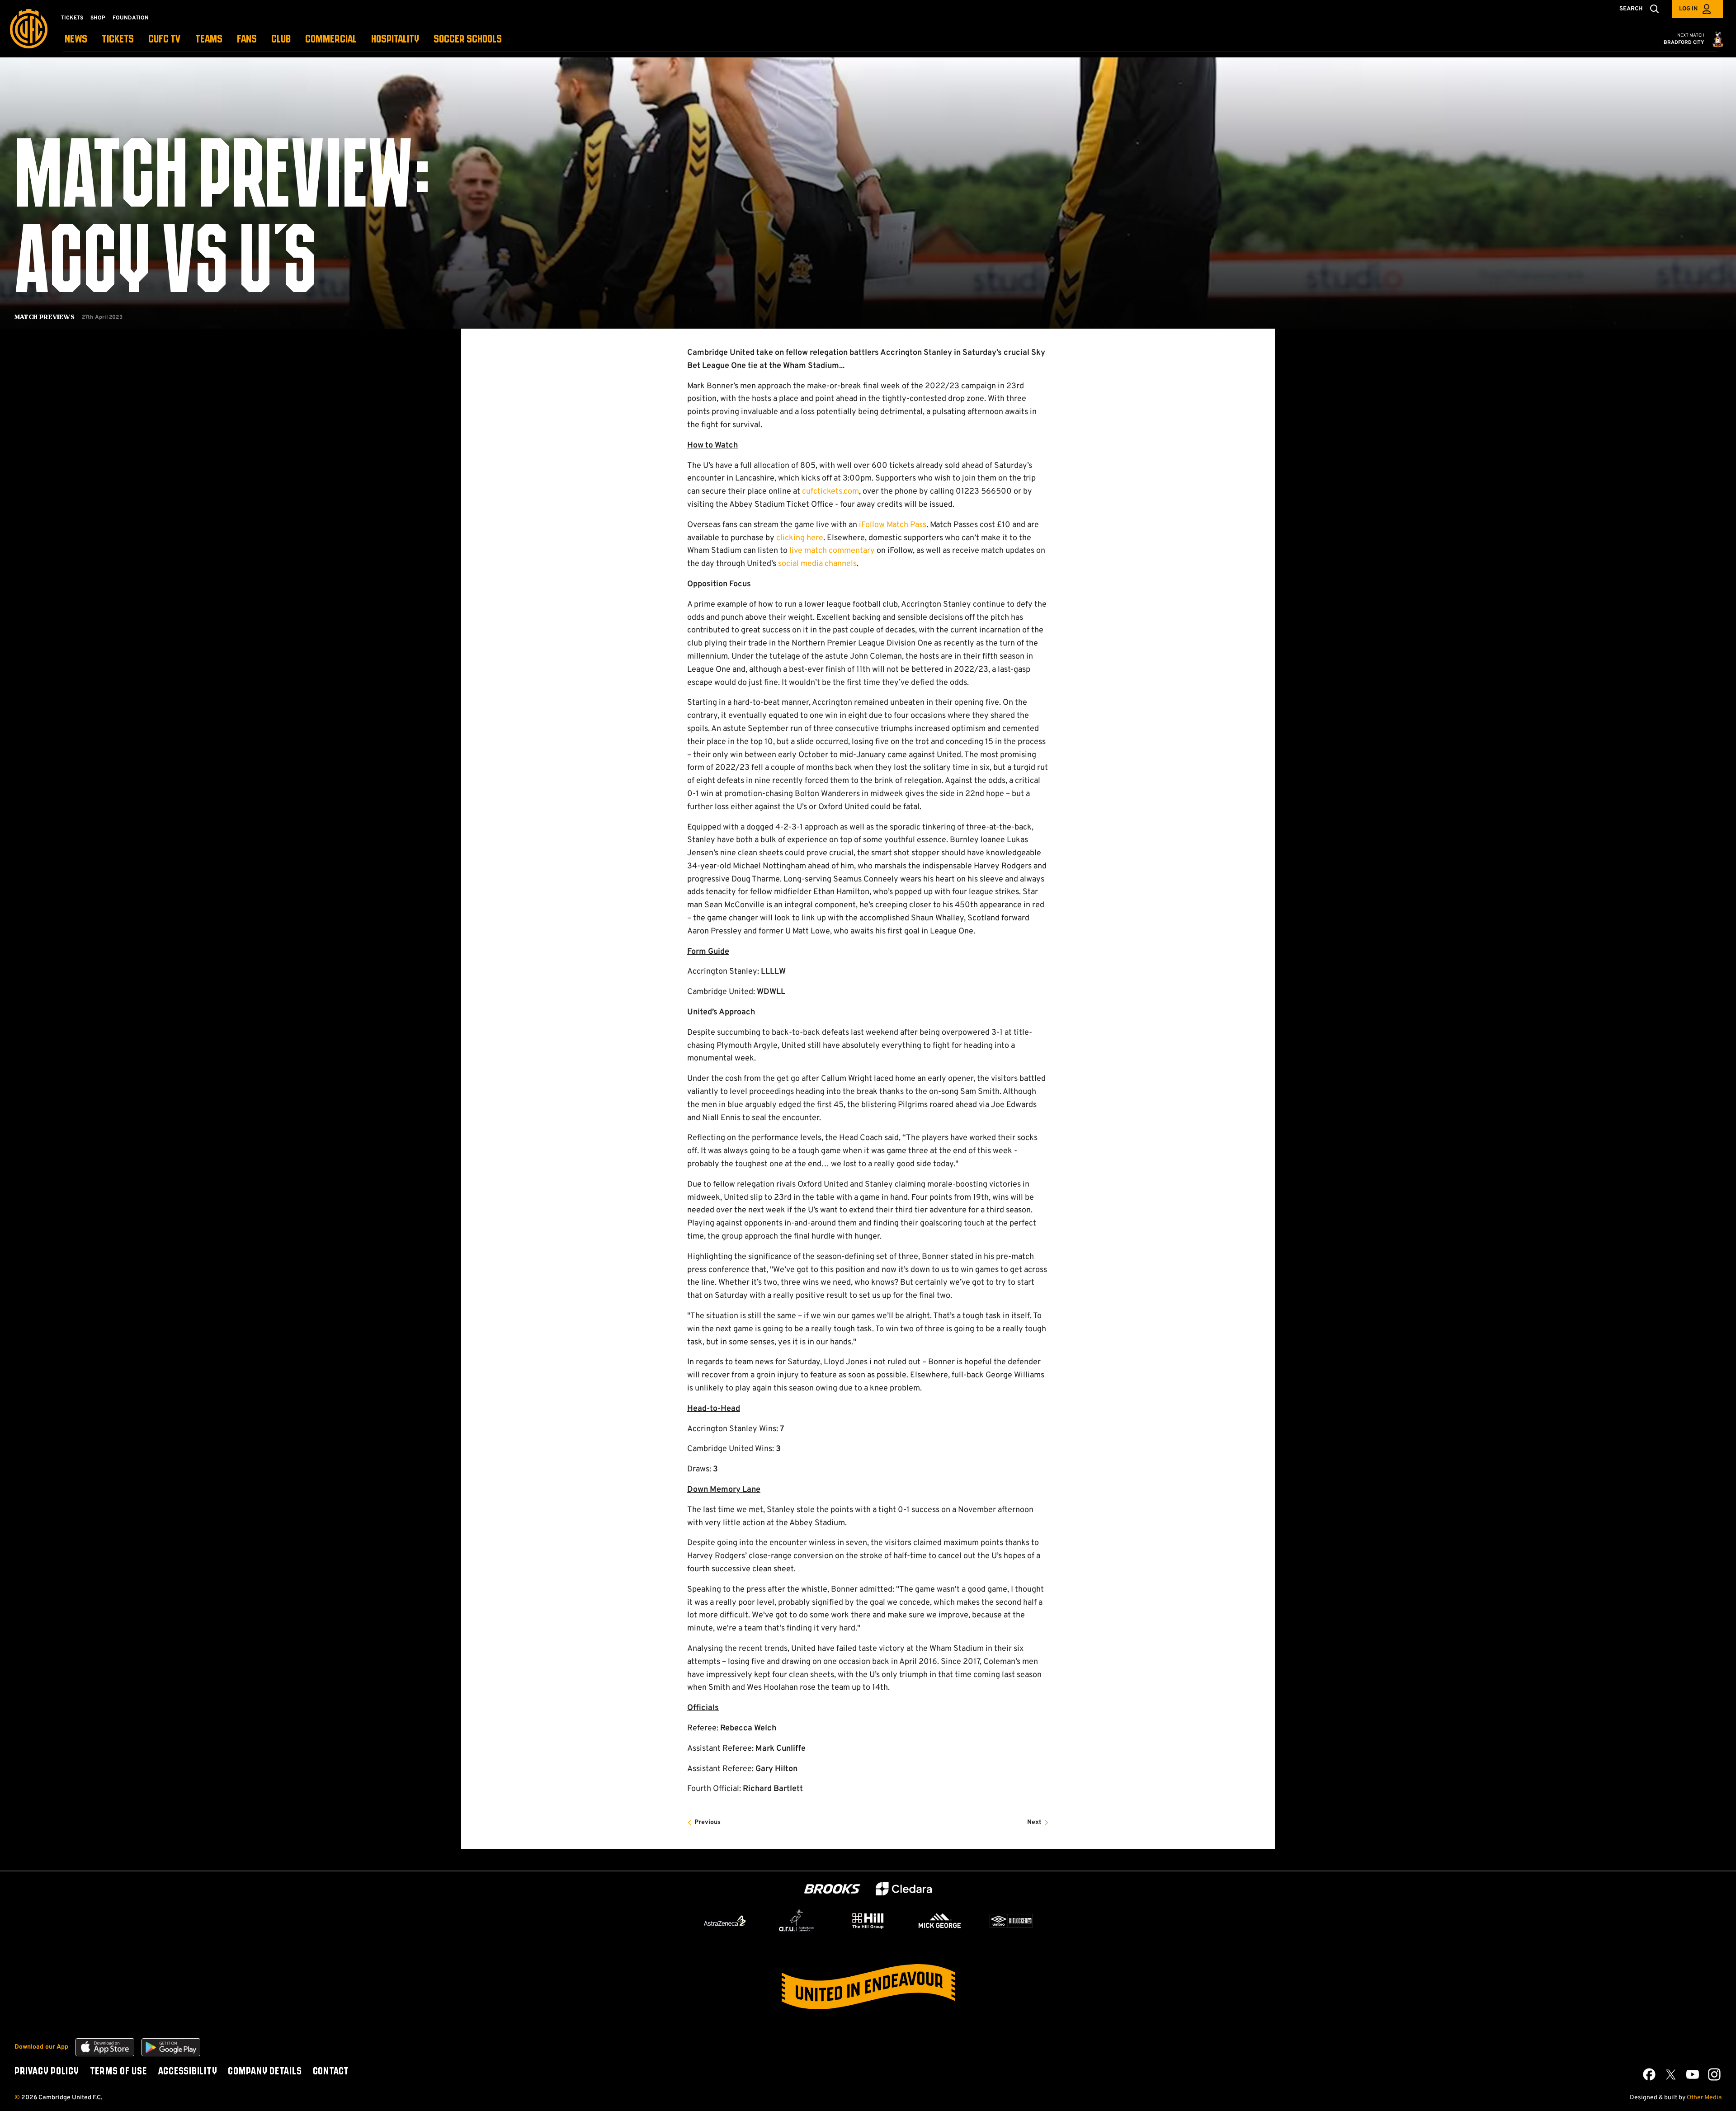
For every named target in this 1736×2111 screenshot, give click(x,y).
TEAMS (209, 40)
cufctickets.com (830, 492)
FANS (247, 40)
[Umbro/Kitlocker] (1011, 1921)
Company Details (265, 2072)
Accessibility (188, 2072)
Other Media (1704, 2098)
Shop (98, 18)
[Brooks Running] (832, 1889)
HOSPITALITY (395, 40)
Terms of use (118, 2072)
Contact (331, 2072)
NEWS (76, 40)
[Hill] (868, 1921)
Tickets (72, 18)
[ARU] (797, 1921)
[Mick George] (940, 1921)
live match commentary (832, 551)
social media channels (817, 564)
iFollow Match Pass (893, 525)
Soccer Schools (468, 40)
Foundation (131, 18)
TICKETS (118, 40)
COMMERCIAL (331, 40)
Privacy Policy (47, 2072)
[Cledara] (904, 1889)
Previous (708, 1822)
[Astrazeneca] (725, 1921)
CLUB (281, 40)
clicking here (800, 538)
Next (1034, 1822)
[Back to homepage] (29, 29)
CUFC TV (165, 40)
